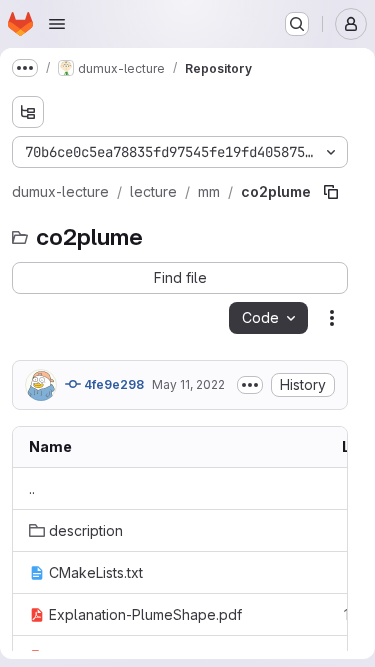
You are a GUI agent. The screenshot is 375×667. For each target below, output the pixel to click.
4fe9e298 (112, 384)
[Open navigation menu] (57, 24)
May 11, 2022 (188, 384)
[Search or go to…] (297, 24)
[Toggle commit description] (250, 385)
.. (32, 488)
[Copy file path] (331, 192)
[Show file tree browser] (28, 112)
